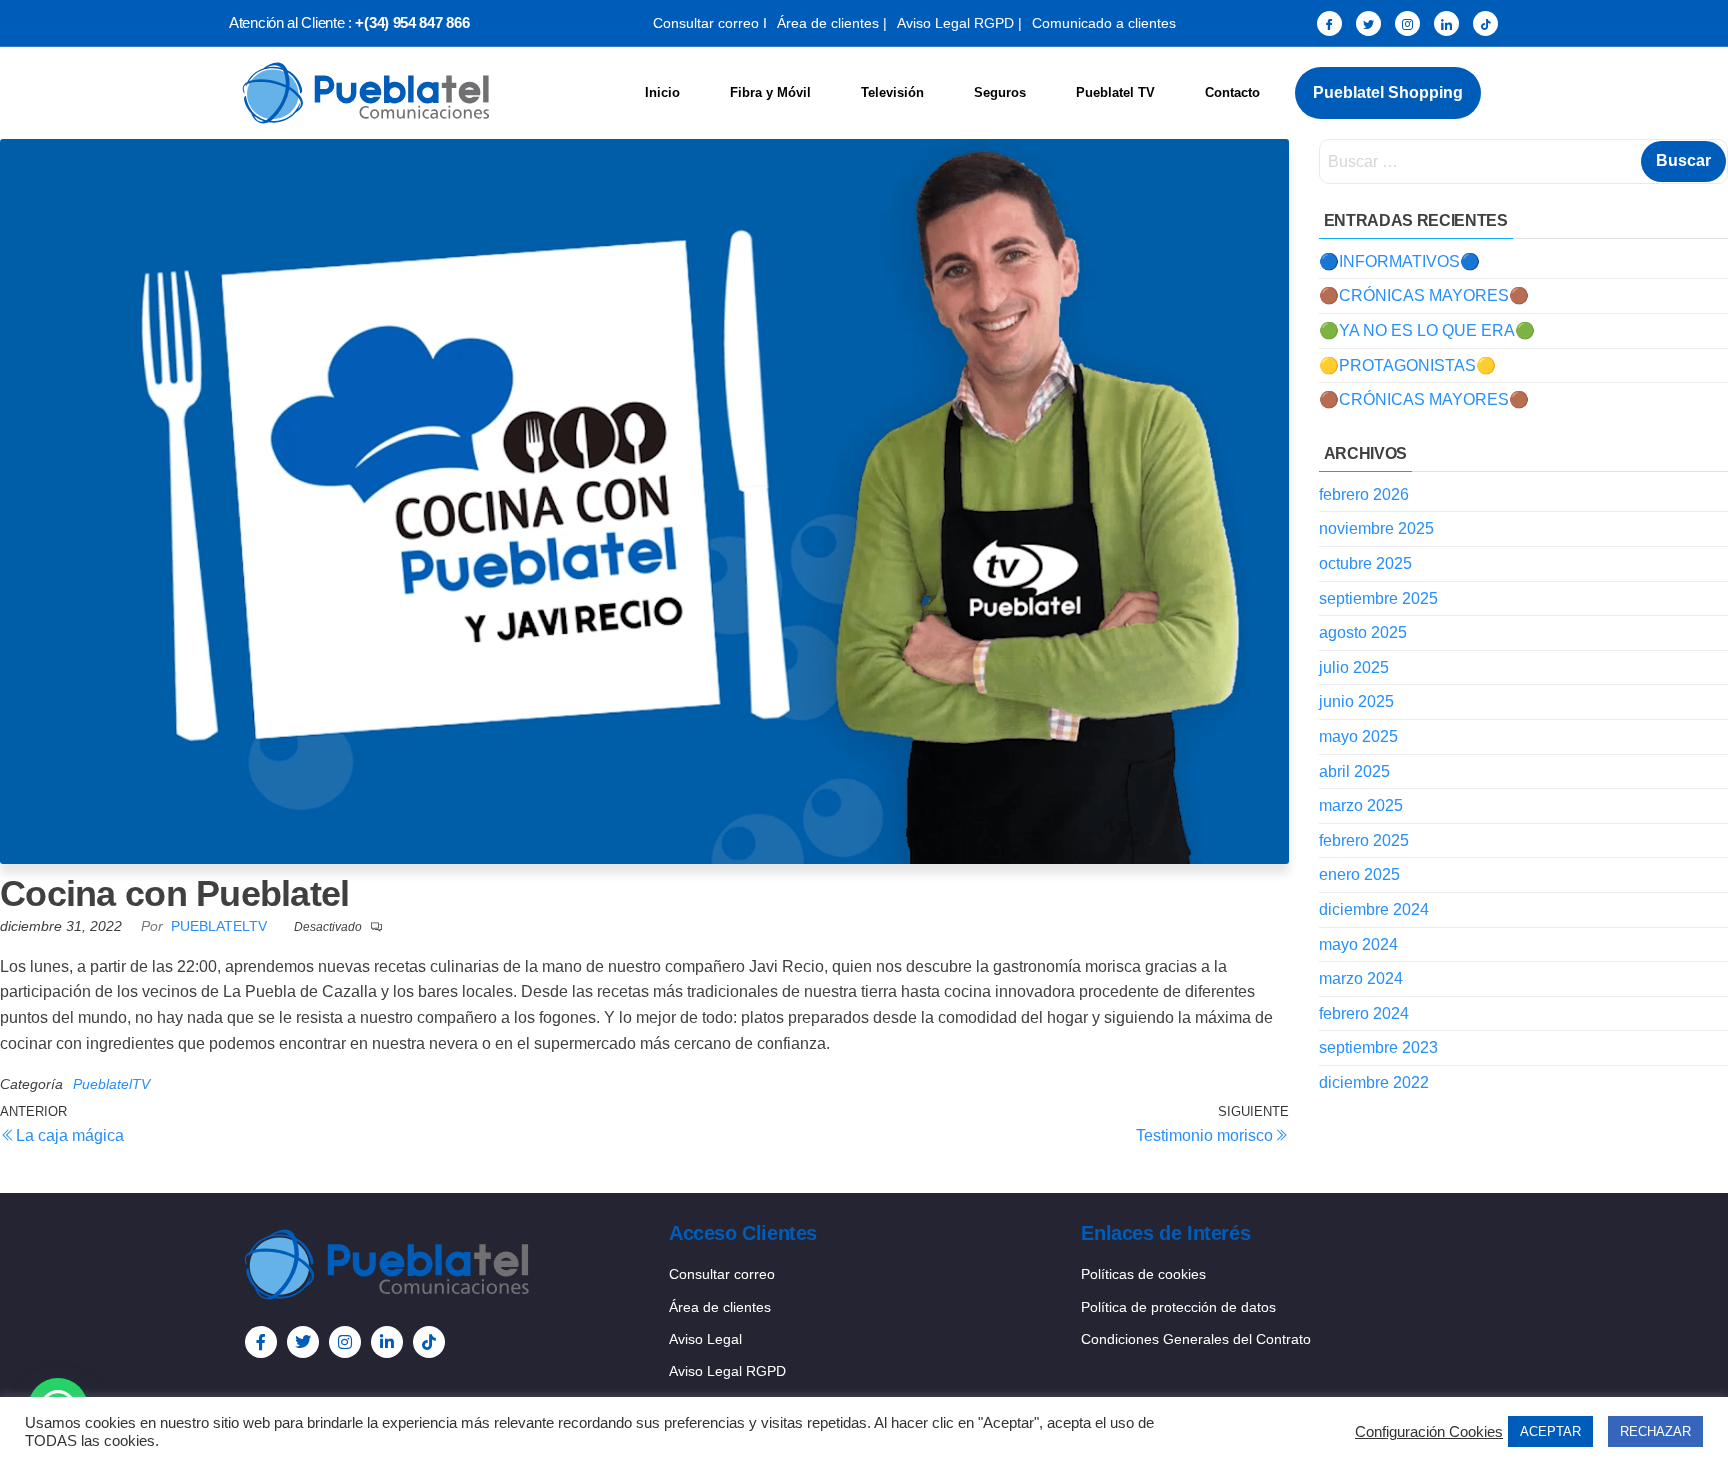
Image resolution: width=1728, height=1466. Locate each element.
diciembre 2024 (1374, 909)
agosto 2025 (1363, 632)
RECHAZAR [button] (1655, 1431)
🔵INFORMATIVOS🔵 (1399, 261)
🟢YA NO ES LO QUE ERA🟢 (1427, 330)
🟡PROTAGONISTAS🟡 (1407, 365)
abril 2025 (1354, 771)
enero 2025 (1359, 874)
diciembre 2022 (1374, 1082)
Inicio (662, 92)
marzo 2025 (1361, 805)
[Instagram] (1407, 23)
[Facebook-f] (261, 1342)
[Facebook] (1329, 23)
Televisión (892, 92)
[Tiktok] (429, 1342)
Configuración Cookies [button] (1429, 1432)
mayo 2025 (1358, 736)
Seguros (1000, 92)
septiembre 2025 (1378, 598)
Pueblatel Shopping (1388, 92)
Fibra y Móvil (770, 92)
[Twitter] (1368, 23)
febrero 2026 (1364, 494)
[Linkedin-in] (387, 1342)
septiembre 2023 (1378, 1047)
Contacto (1232, 92)
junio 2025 (1356, 701)
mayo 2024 (1358, 944)
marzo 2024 (1361, 978)
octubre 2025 (1365, 563)
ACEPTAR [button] (1550, 1431)
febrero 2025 (1364, 840)
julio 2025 (1354, 667)
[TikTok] (1485, 23)
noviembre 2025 (1376, 528)
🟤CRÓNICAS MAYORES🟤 (1424, 295)
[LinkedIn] (1446, 23)
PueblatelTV (221, 926)
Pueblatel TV (1115, 92)
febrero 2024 (1364, 1013)
